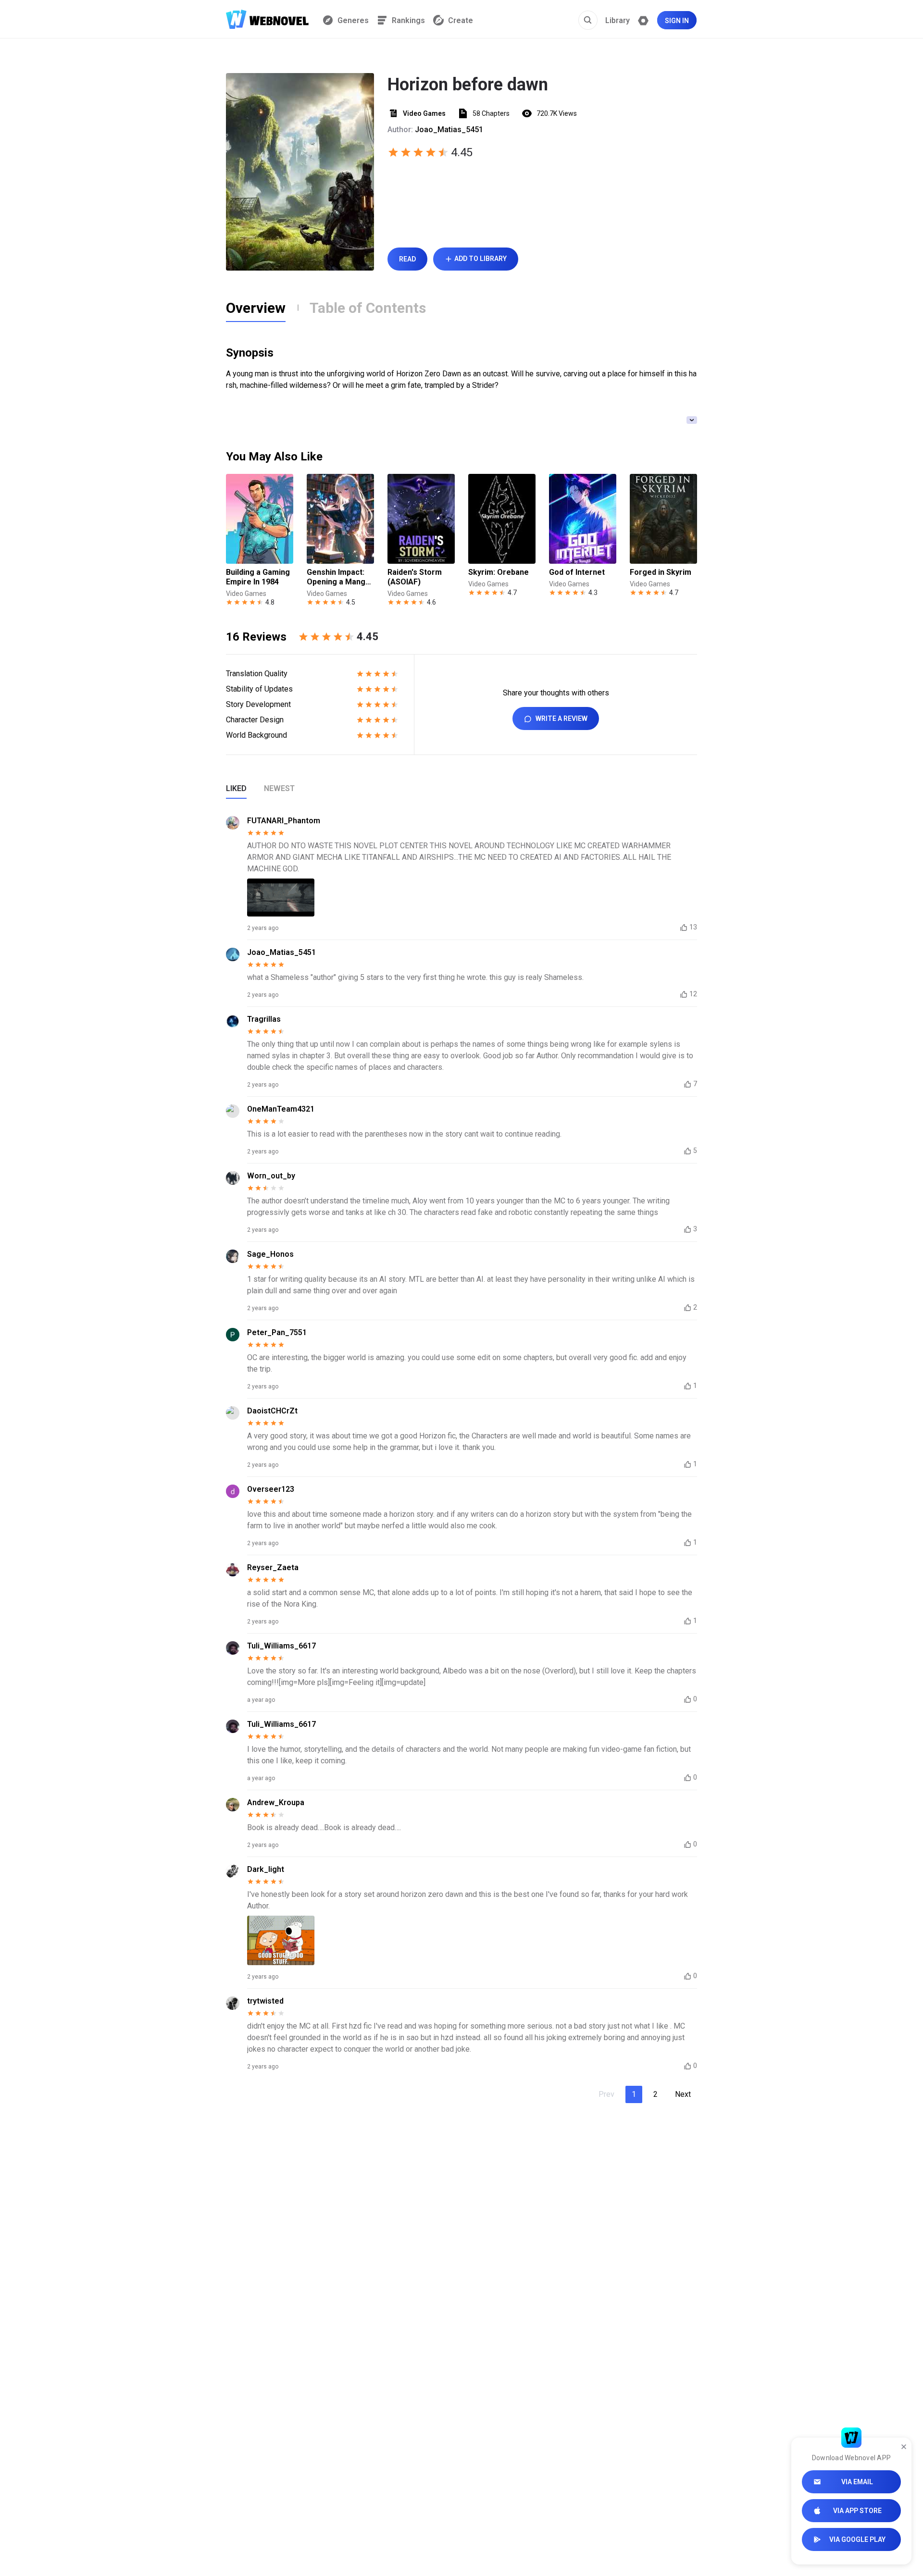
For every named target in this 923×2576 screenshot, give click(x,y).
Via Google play (857, 2539)
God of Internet (577, 572)
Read (407, 259)
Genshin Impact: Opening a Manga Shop (338, 577)
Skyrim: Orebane (499, 572)
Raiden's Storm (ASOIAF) (415, 577)
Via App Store (857, 2511)
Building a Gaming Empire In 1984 (258, 577)
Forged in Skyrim (661, 572)
